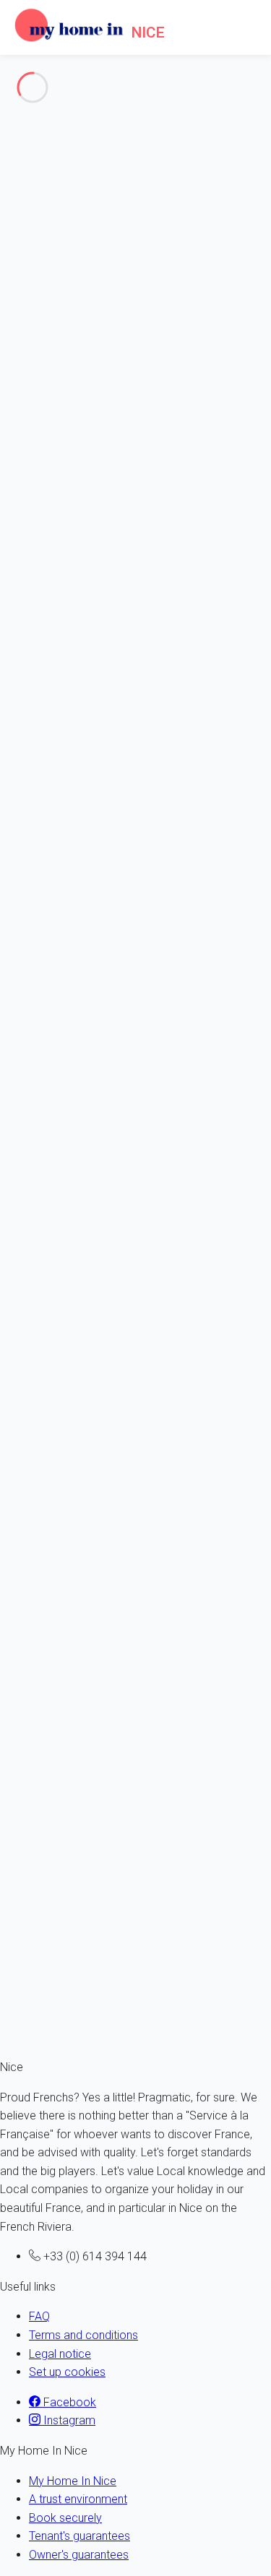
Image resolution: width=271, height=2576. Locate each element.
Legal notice (60, 2354)
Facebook (68, 2402)
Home (44, 206)
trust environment (95, 1216)
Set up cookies (67, 2372)
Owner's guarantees (79, 2555)
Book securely (65, 2518)
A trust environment (78, 2499)
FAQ (39, 2316)
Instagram (68, 2420)
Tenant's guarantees (79, 2536)
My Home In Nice (73, 2481)
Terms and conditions (83, 2335)
